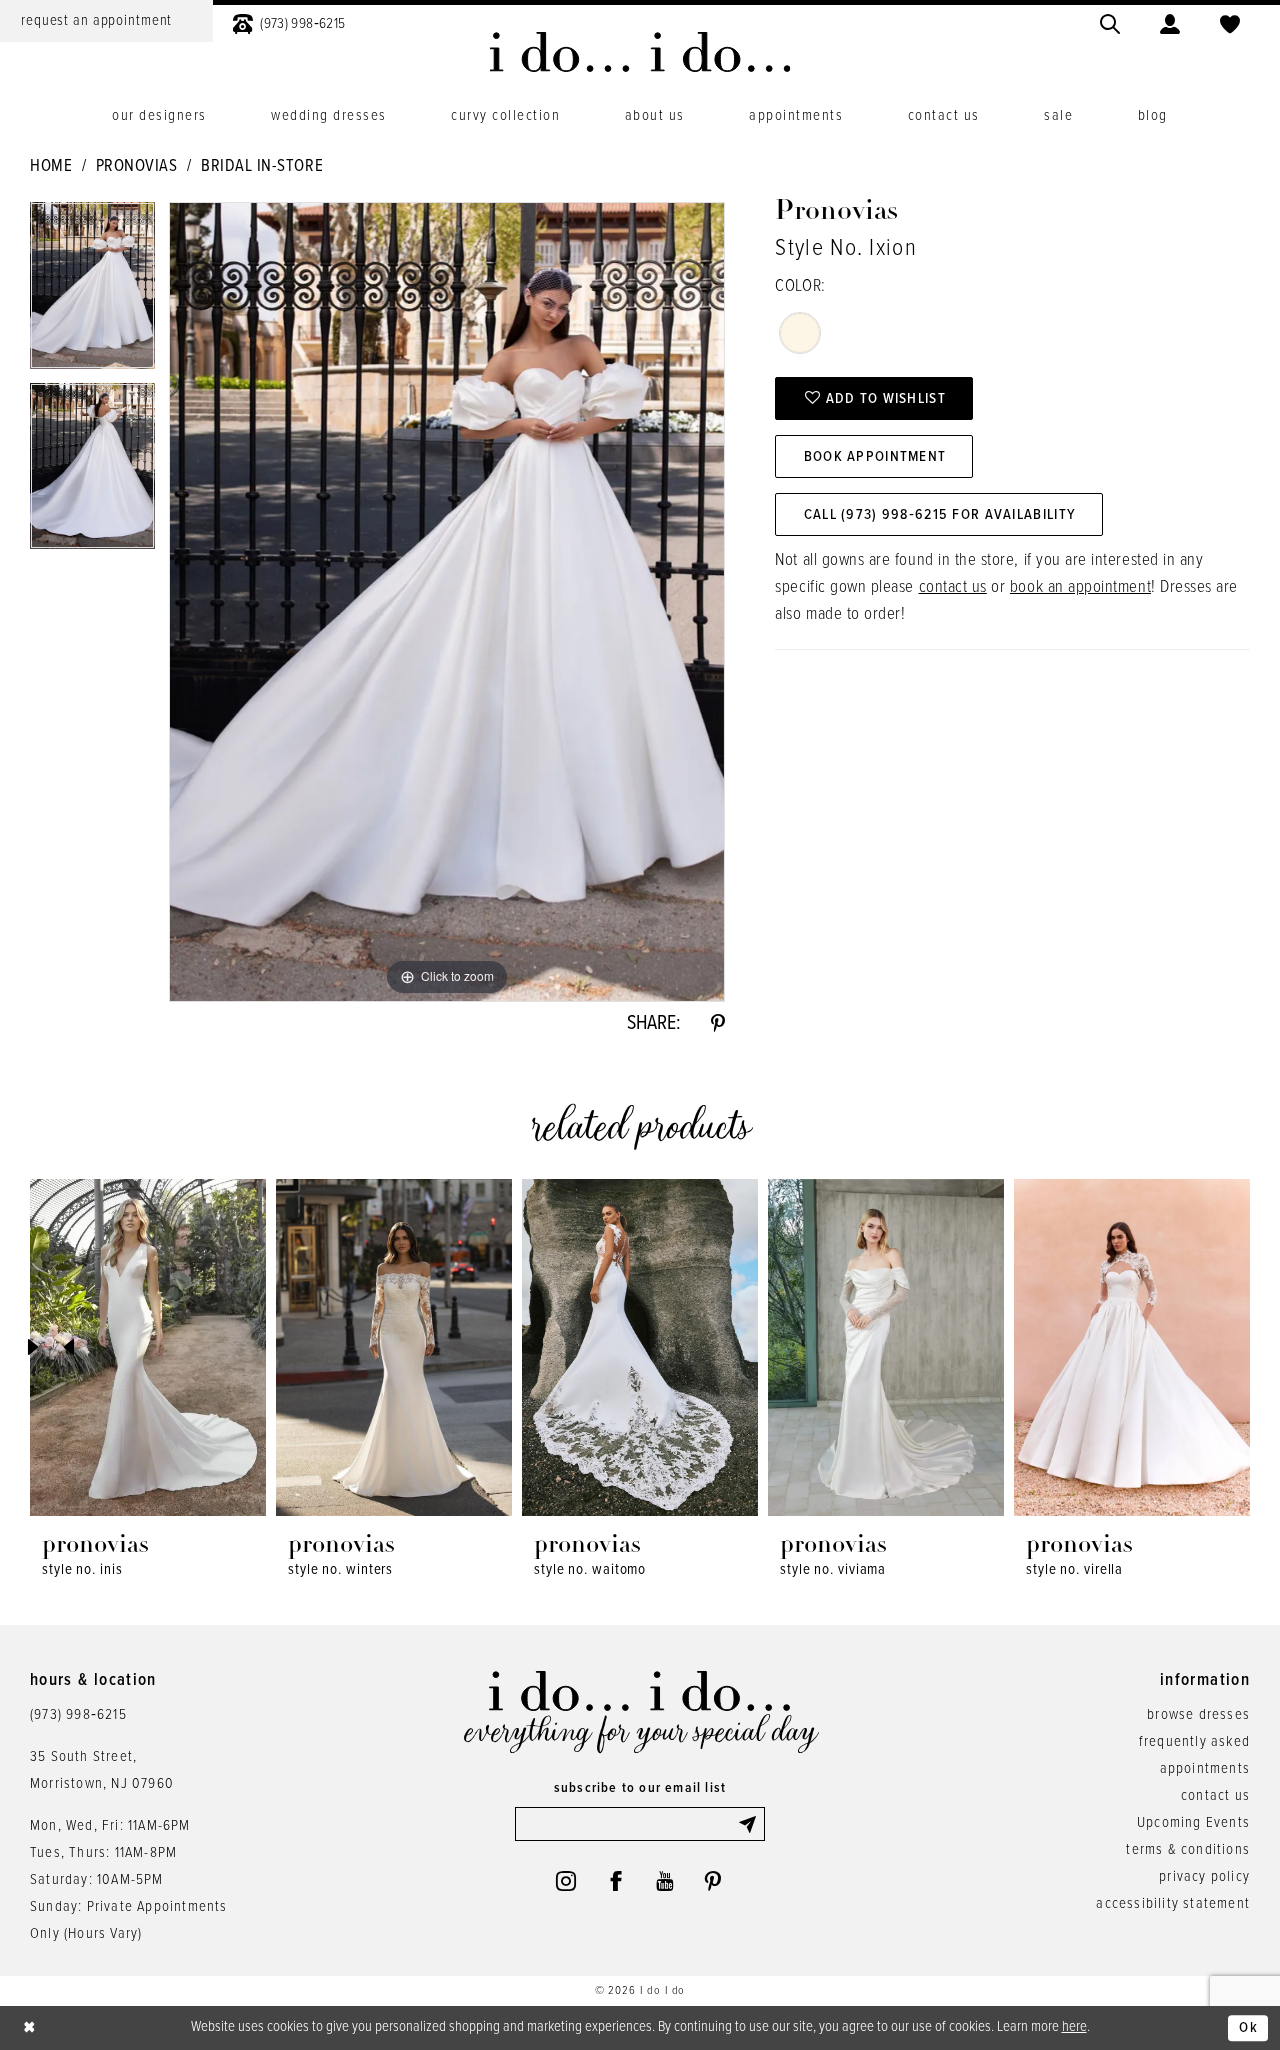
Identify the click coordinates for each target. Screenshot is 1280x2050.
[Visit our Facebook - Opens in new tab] (616, 1881)
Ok (1248, 2028)
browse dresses (1198, 1715)
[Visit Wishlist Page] (1230, 21)
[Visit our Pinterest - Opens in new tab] (713, 1881)
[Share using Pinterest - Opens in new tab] (718, 1024)
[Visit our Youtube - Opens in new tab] (664, 1881)
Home (51, 167)
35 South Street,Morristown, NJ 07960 (102, 1770)
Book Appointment (875, 457)
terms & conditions (1188, 1850)
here (1074, 2027)
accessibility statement (1173, 1904)
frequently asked (1194, 1742)
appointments (1205, 1769)
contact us (953, 588)
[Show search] (1110, 21)
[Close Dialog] (30, 2028)
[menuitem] (289, 21)
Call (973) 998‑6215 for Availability (940, 515)
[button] (1170, 21)
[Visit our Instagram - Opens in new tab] (566, 1881)
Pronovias (137, 167)
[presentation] (148, 1347)
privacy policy (1204, 1877)
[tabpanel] (92, 292)
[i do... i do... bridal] (640, 52)
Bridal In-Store (262, 167)
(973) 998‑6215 (78, 1715)
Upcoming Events (1193, 1823)
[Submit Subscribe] (751, 1824)
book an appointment (1080, 588)
